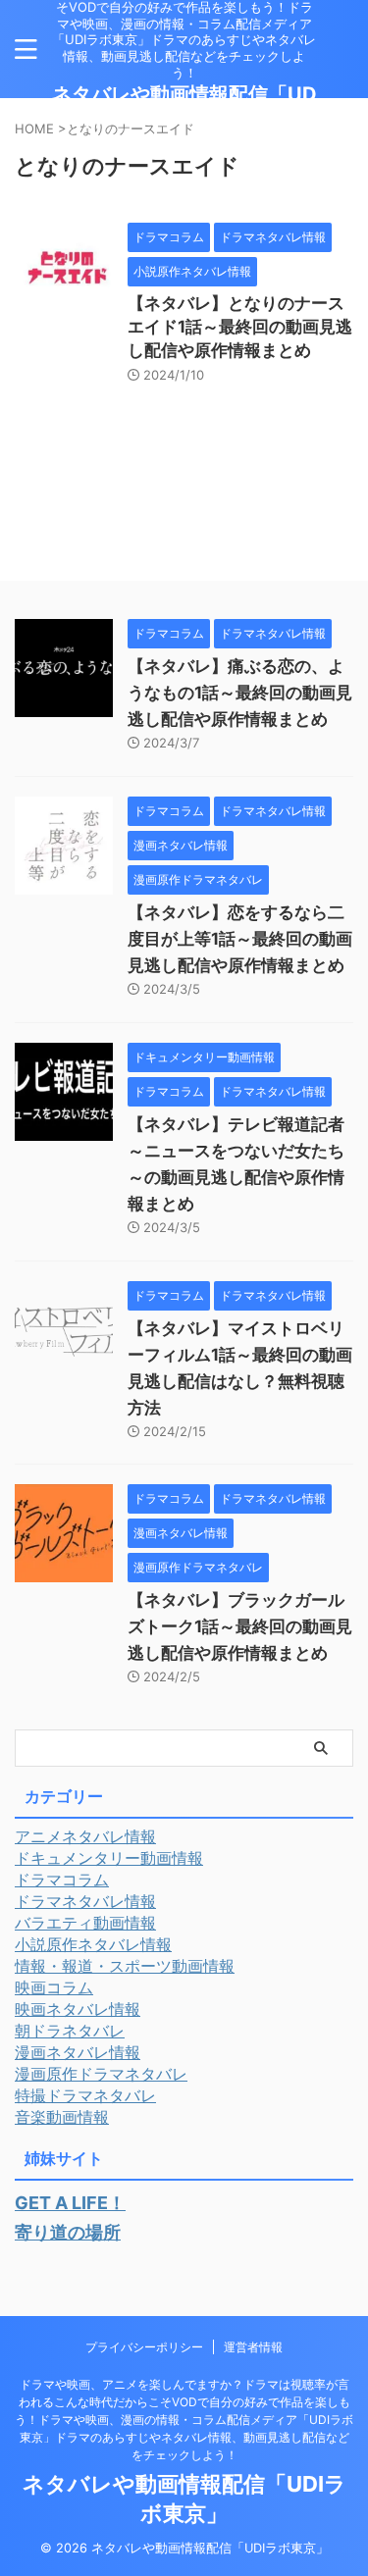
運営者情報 (253, 2347)
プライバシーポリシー (144, 2347)
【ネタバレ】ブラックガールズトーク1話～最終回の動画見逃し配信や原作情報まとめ (240, 1626)
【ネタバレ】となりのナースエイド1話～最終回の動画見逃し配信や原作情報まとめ (240, 327)
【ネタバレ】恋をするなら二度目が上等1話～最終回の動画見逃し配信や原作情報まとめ (240, 939)
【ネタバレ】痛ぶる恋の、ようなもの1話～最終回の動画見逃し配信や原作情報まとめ (240, 693)
